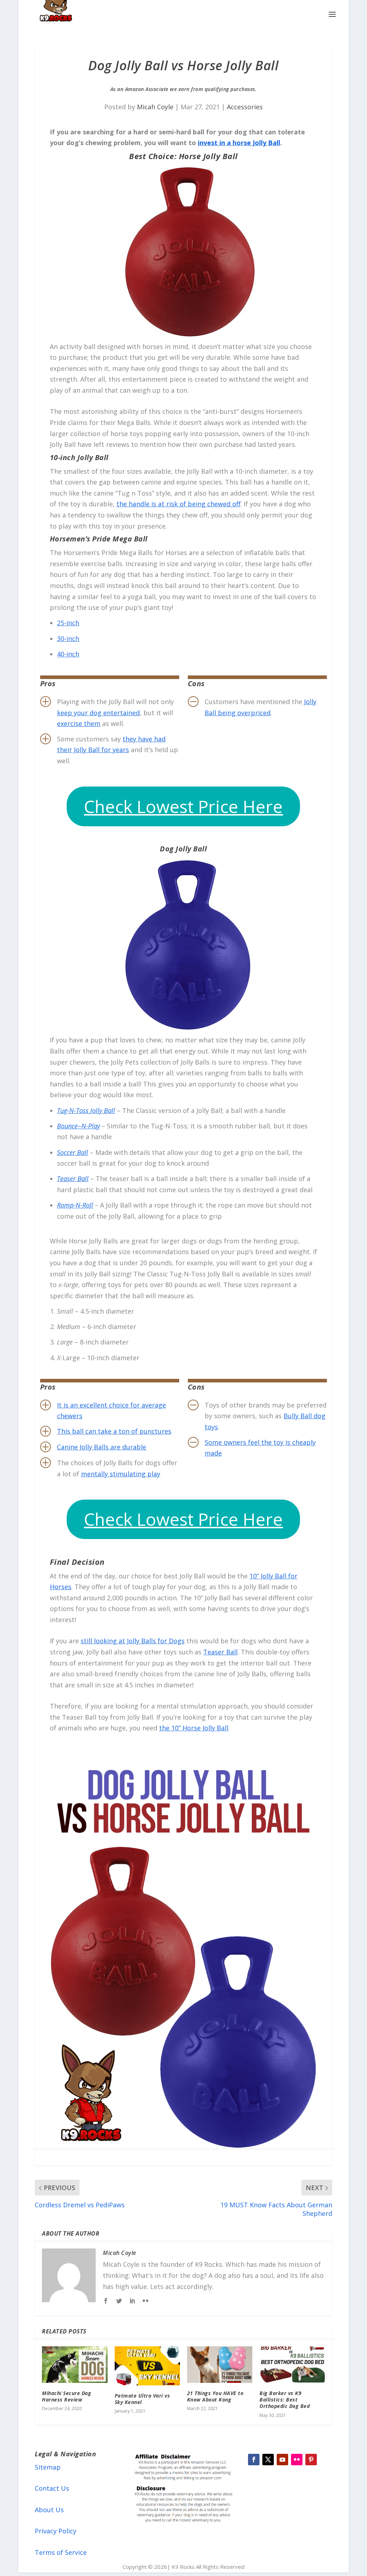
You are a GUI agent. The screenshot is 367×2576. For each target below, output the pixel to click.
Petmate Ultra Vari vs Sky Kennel (142, 2399)
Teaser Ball (220, 1652)
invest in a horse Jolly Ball (239, 143)
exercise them (79, 723)
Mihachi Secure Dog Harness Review (66, 2396)
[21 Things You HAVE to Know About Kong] (220, 2365)
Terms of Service (61, 2552)
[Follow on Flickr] (297, 2460)
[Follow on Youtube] (282, 2460)
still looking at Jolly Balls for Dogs (133, 1641)
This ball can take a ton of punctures (114, 1431)
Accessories (245, 107)
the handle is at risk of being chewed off (178, 504)
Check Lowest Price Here (183, 806)
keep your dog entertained (98, 713)
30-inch (68, 639)
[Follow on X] (268, 2460)
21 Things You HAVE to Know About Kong (215, 2396)
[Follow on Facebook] (254, 2460)
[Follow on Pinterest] (311, 2460)
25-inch (68, 623)
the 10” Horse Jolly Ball (194, 1728)
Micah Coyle (155, 107)
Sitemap (48, 2467)
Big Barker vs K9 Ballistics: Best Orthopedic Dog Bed (285, 2400)
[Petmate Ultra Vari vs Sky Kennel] (147, 2366)
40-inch (68, 654)
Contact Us (52, 2488)
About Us (49, 2510)
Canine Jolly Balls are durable (102, 1447)
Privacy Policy (56, 2531)
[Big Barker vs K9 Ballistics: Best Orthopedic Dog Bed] (292, 2365)
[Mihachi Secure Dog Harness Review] (75, 2365)
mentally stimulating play (121, 1474)
